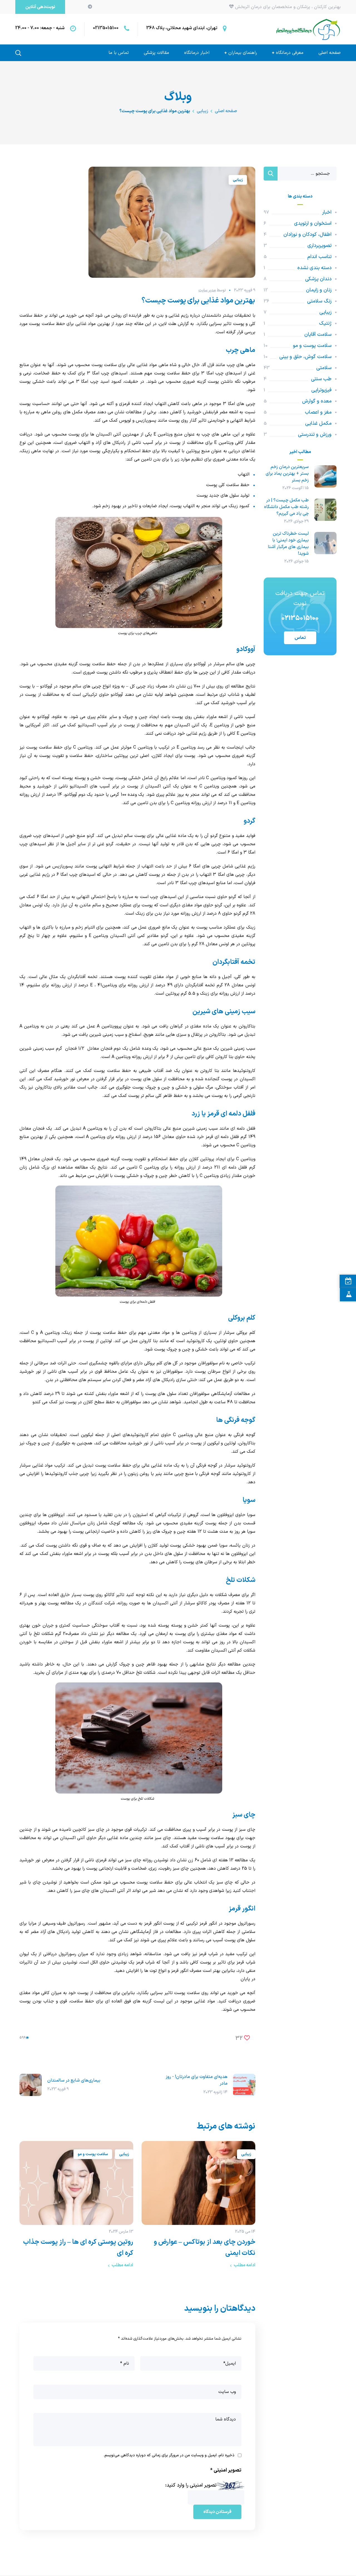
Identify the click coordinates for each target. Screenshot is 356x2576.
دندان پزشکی (318, 279)
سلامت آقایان (318, 335)
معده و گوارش (317, 401)
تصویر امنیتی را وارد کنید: (191, 2485)
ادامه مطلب (244, 2265)
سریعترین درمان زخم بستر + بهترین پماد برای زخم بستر (287, 474)
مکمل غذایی (318, 423)
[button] (40, 7)
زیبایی (202, 111)
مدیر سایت (207, 290)
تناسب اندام (319, 257)
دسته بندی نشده (314, 268)
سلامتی (324, 368)
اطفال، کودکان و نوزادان (307, 235)
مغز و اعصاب (318, 412)
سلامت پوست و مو (93, 2154)
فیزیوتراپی (321, 390)
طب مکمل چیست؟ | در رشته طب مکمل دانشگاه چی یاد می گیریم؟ (286, 507)
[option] (198, 2206)
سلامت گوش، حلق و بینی (305, 357)
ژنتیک (325, 323)
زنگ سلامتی (319, 301)
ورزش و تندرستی (315, 435)
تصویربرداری (319, 246)
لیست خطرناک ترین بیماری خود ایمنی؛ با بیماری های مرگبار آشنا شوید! (288, 544)
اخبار (327, 212)
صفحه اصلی (226, 111)
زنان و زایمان (319, 290)
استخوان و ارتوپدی (313, 223)
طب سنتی (321, 379)
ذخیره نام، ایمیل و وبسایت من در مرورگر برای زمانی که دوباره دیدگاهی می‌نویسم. (169, 2455)
